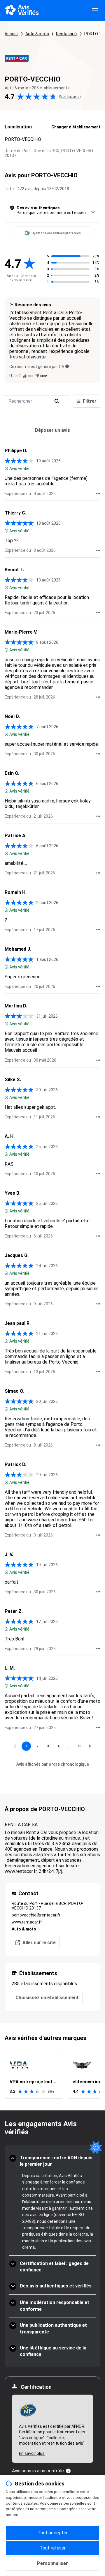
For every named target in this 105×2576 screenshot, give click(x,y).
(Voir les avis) (70, 97)
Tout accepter (53, 2533)
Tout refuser (53, 2548)
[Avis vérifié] (6, 468)
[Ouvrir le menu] (95, 10)
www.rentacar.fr (27, 1922)
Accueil (12, 34)
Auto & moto (37, 34)
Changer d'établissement (76, 127)
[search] (57, 401)
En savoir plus (32, 2453)
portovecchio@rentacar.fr (36, 1915)
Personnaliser (52, 2563)
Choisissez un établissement (47, 1998)
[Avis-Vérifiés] (22, 10)
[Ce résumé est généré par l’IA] (67, 366)
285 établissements (51, 88)
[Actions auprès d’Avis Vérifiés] (98, 494)
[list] (52, 2075)
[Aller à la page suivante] (90, 1746)
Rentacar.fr (67, 34)
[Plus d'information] (68, 2471)
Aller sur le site (39, 1943)
